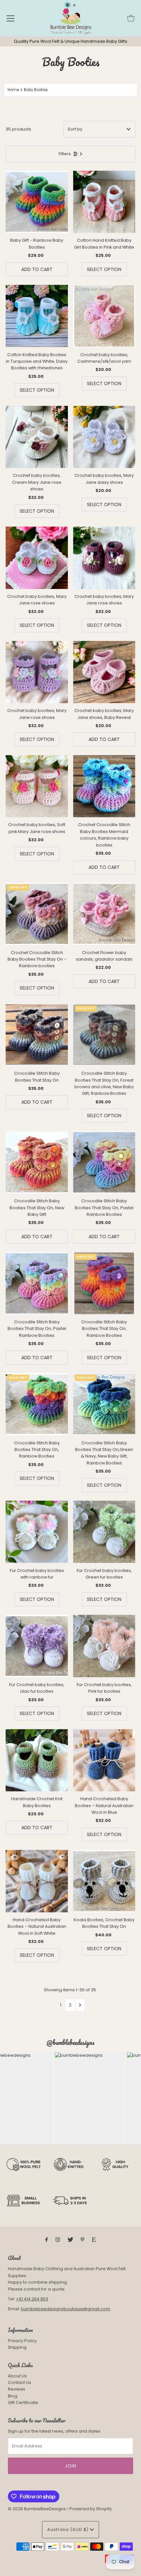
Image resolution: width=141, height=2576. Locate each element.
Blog (13, 2396)
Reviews (17, 2389)
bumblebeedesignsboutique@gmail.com (66, 2309)
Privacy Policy (22, 2341)
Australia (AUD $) (69, 2529)
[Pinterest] (82, 2240)
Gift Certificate (23, 2403)
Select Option (104, 269)
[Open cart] (131, 18)
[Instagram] (58, 2240)
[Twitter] (70, 2240)
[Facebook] (47, 2240)
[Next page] (80, 2005)
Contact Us (20, 2382)
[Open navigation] (10, 18)
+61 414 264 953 (32, 2299)
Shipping (17, 2347)
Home (13, 90)
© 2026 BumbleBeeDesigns (37, 2509)
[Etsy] (94, 2240)
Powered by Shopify (91, 2509)
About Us (17, 2376)
